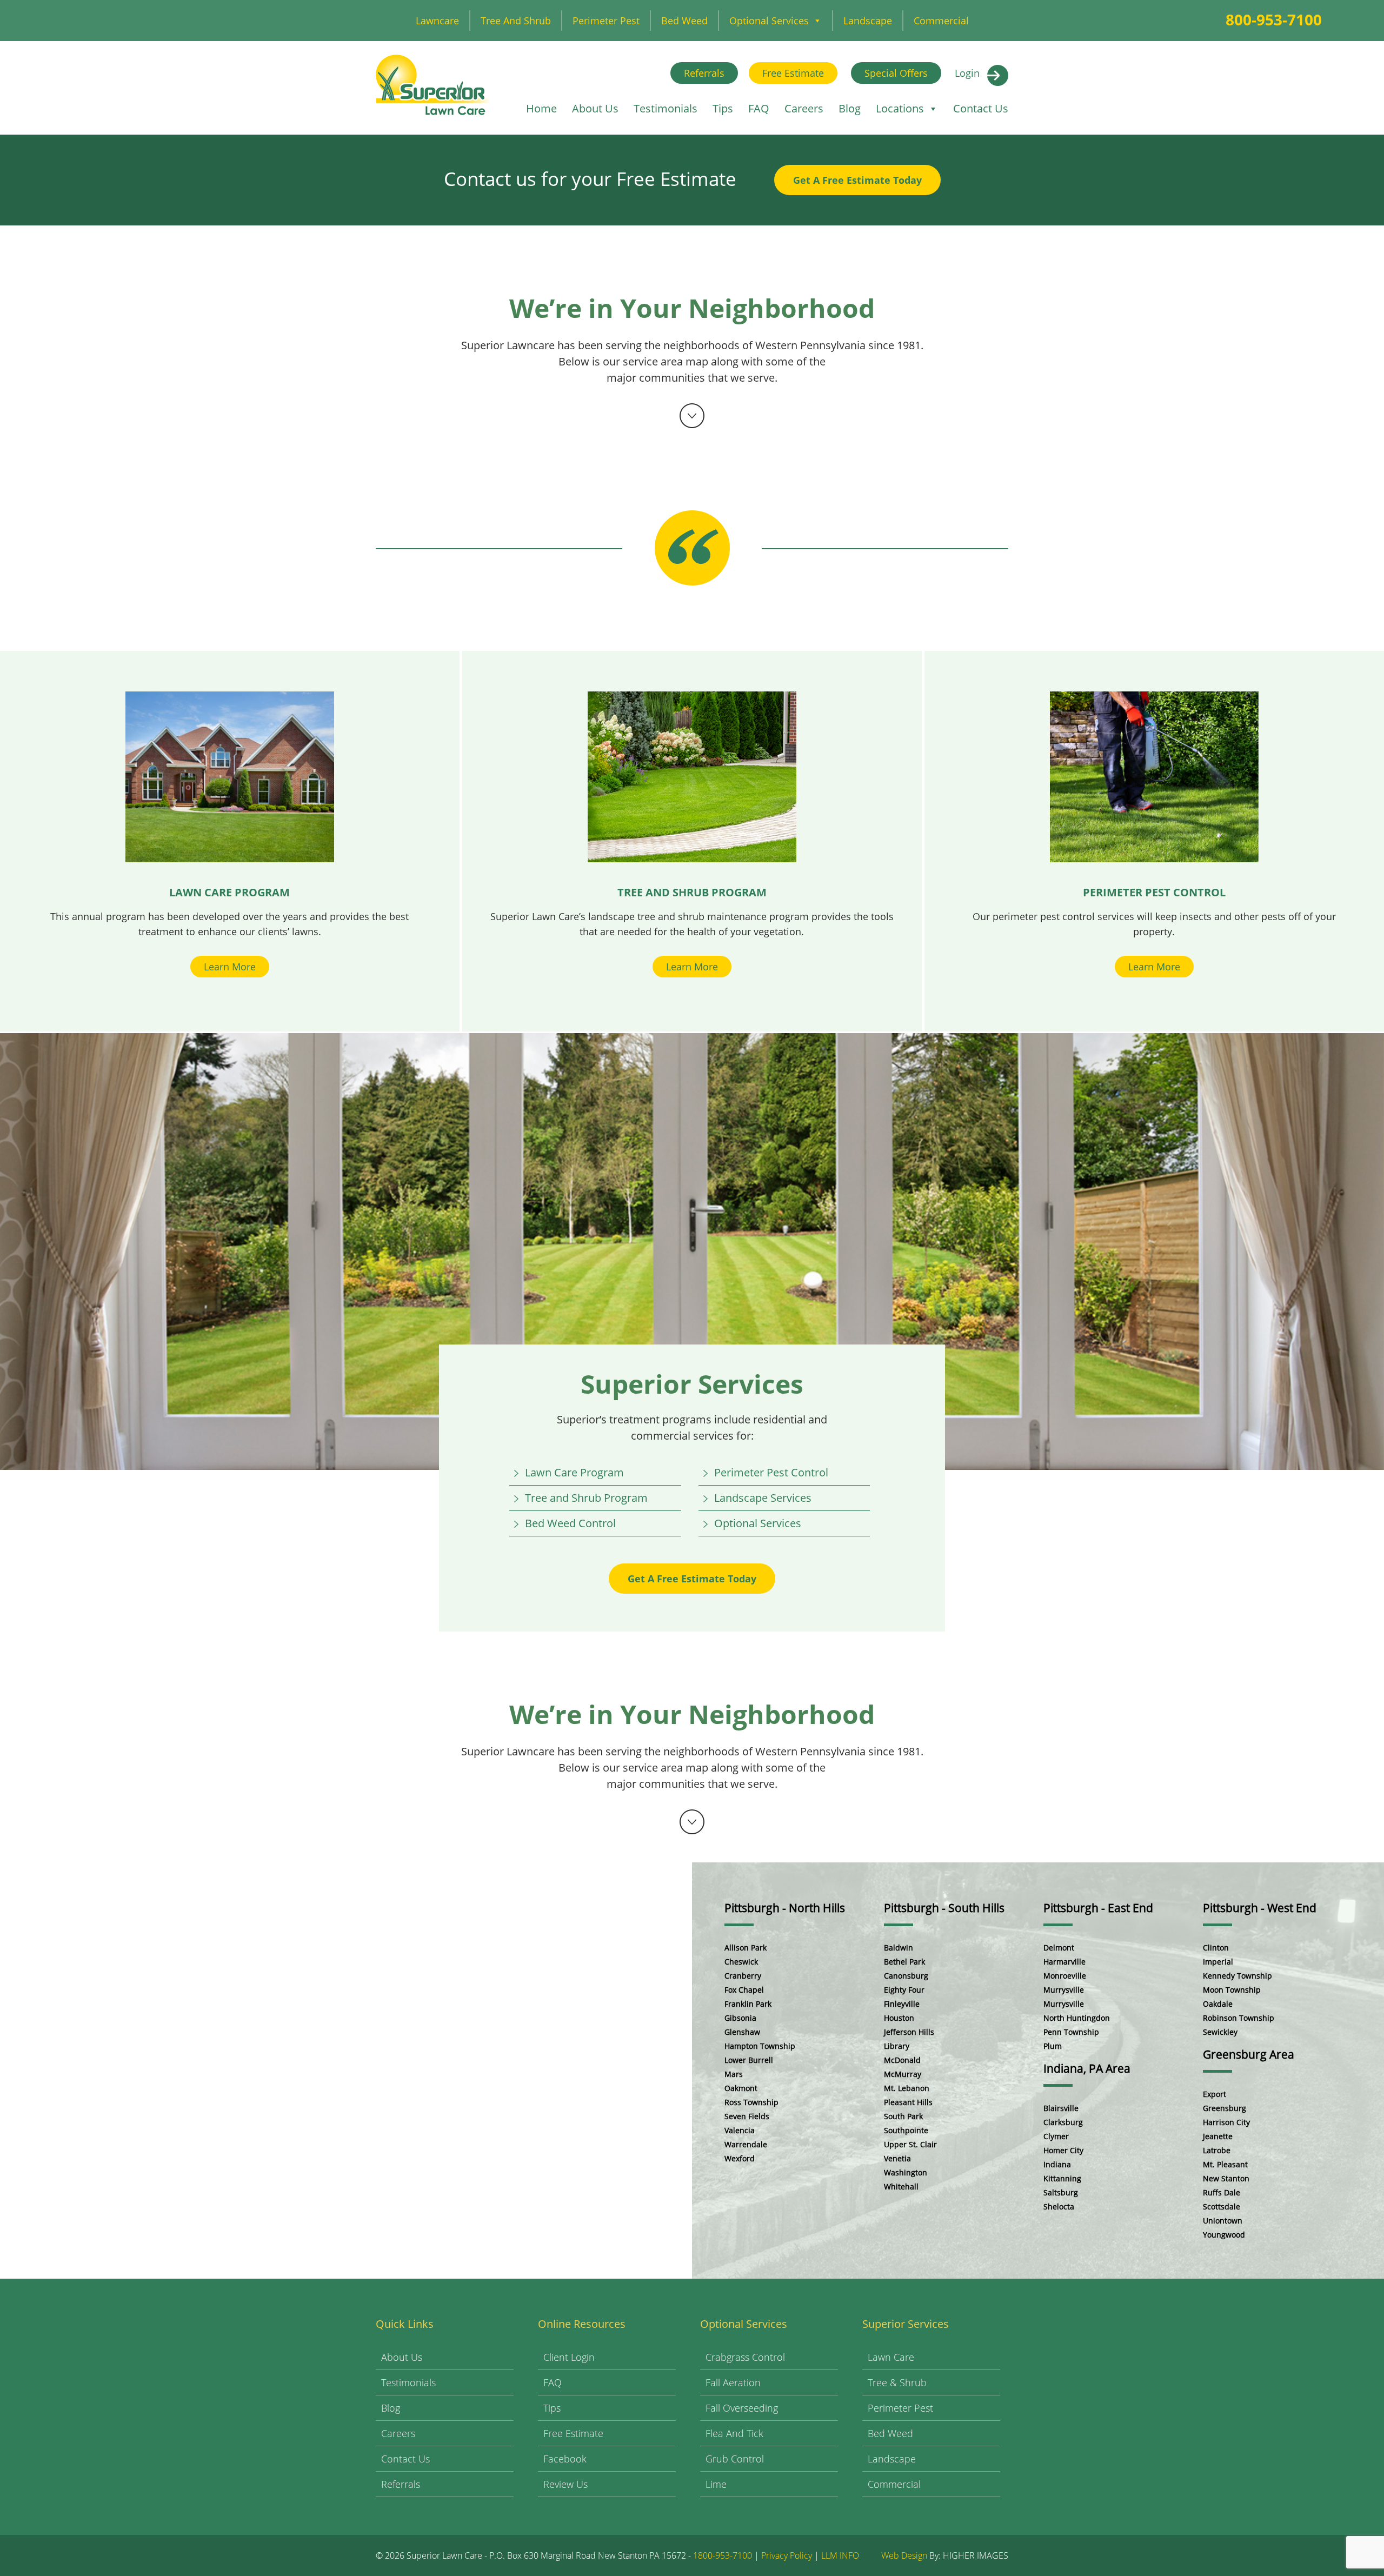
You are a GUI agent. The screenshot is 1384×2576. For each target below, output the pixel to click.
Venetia (897, 2158)
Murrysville (1064, 1990)
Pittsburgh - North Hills (785, 1908)
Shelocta (1059, 2206)
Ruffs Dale (1222, 2192)
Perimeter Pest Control (771, 1472)
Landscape (868, 21)
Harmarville (1064, 1962)
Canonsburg (906, 1976)
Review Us (565, 2484)
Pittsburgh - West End (1260, 1908)
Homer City (1063, 2150)
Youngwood (1224, 2235)
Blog (850, 108)
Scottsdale (1222, 2206)
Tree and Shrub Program (586, 1498)
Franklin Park (748, 2004)
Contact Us (981, 108)
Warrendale (746, 2144)
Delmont (1059, 1948)
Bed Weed (684, 21)
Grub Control (735, 2459)
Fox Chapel (744, 1990)
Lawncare (437, 21)
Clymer (1056, 2136)
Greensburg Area (1249, 2054)
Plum (1053, 2046)
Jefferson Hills (909, 2032)
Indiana (1057, 2164)
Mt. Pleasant (1225, 2164)
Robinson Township (1239, 2018)
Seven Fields (747, 2116)
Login (967, 73)
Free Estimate (793, 73)
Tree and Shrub (516, 21)
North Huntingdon (1077, 2018)
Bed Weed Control (570, 1523)
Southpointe (906, 2130)
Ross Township (751, 2102)
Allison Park (746, 1948)
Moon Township (1232, 1990)
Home (541, 108)
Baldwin (899, 1948)
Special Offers (896, 73)
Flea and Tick (734, 2433)
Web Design (904, 2555)
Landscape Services (763, 1498)
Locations (900, 108)
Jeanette (1218, 2136)
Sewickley (1220, 2032)
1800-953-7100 (723, 2555)
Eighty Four (904, 1990)
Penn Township (1071, 2032)
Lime (716, 2484)
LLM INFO (840, 2555)
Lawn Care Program (574, 1472)
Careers (804, 108)
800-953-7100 (1274, 19)
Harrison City (1226, 2122)
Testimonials (666, 108)
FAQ (759, 108)
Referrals (704, 73)
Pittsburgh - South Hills (944, 1908)
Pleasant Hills (908, 2102)
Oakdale (1218, 2004)
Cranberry (743, 1976)
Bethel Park (904, 1962)
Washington (906, 2172)
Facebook (565, 2459)
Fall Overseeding (742, 2408)
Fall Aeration (733, 2382)
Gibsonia (740, 2018)
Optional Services (769, 21)
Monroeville (1065, 1976)
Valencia (740, 2130)
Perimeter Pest (606, 21)
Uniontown (1223, 2221)
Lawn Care (891, 2357)
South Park (903, 2116)
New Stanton (1226, 2178)
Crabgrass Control (745, 2357)
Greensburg (1225, 2108)
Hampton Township (760, 2046)
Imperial (1218, 1962)
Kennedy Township (1237, 1976)
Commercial (941, 21)
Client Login (569, 2357)
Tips (723, 108)
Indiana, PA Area (1087, 2068)
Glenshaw (742, 2032)
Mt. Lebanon (907, 2088)
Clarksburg (1063, 2122)
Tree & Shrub (897, 2382)
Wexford (740, 2158)
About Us (595, 108)
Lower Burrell (749, 2060)
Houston (899, 2018)
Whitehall (901, 2186)
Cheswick (741, 1962)
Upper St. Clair (910, 2144)
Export (1215, 2094)
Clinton (1216, 1948)
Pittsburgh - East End (1098, 1908)
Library (897, 2046)
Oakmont (741, 2088)
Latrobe (1217, 2150)
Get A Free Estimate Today (857, 180)
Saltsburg (1061, 2192)
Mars (734, 2074)
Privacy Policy (787, 2555)
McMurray (903, 2074)
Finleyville (902, 2004)
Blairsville (1061, 2108)
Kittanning (1062, 2178)
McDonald (902, 2060)
